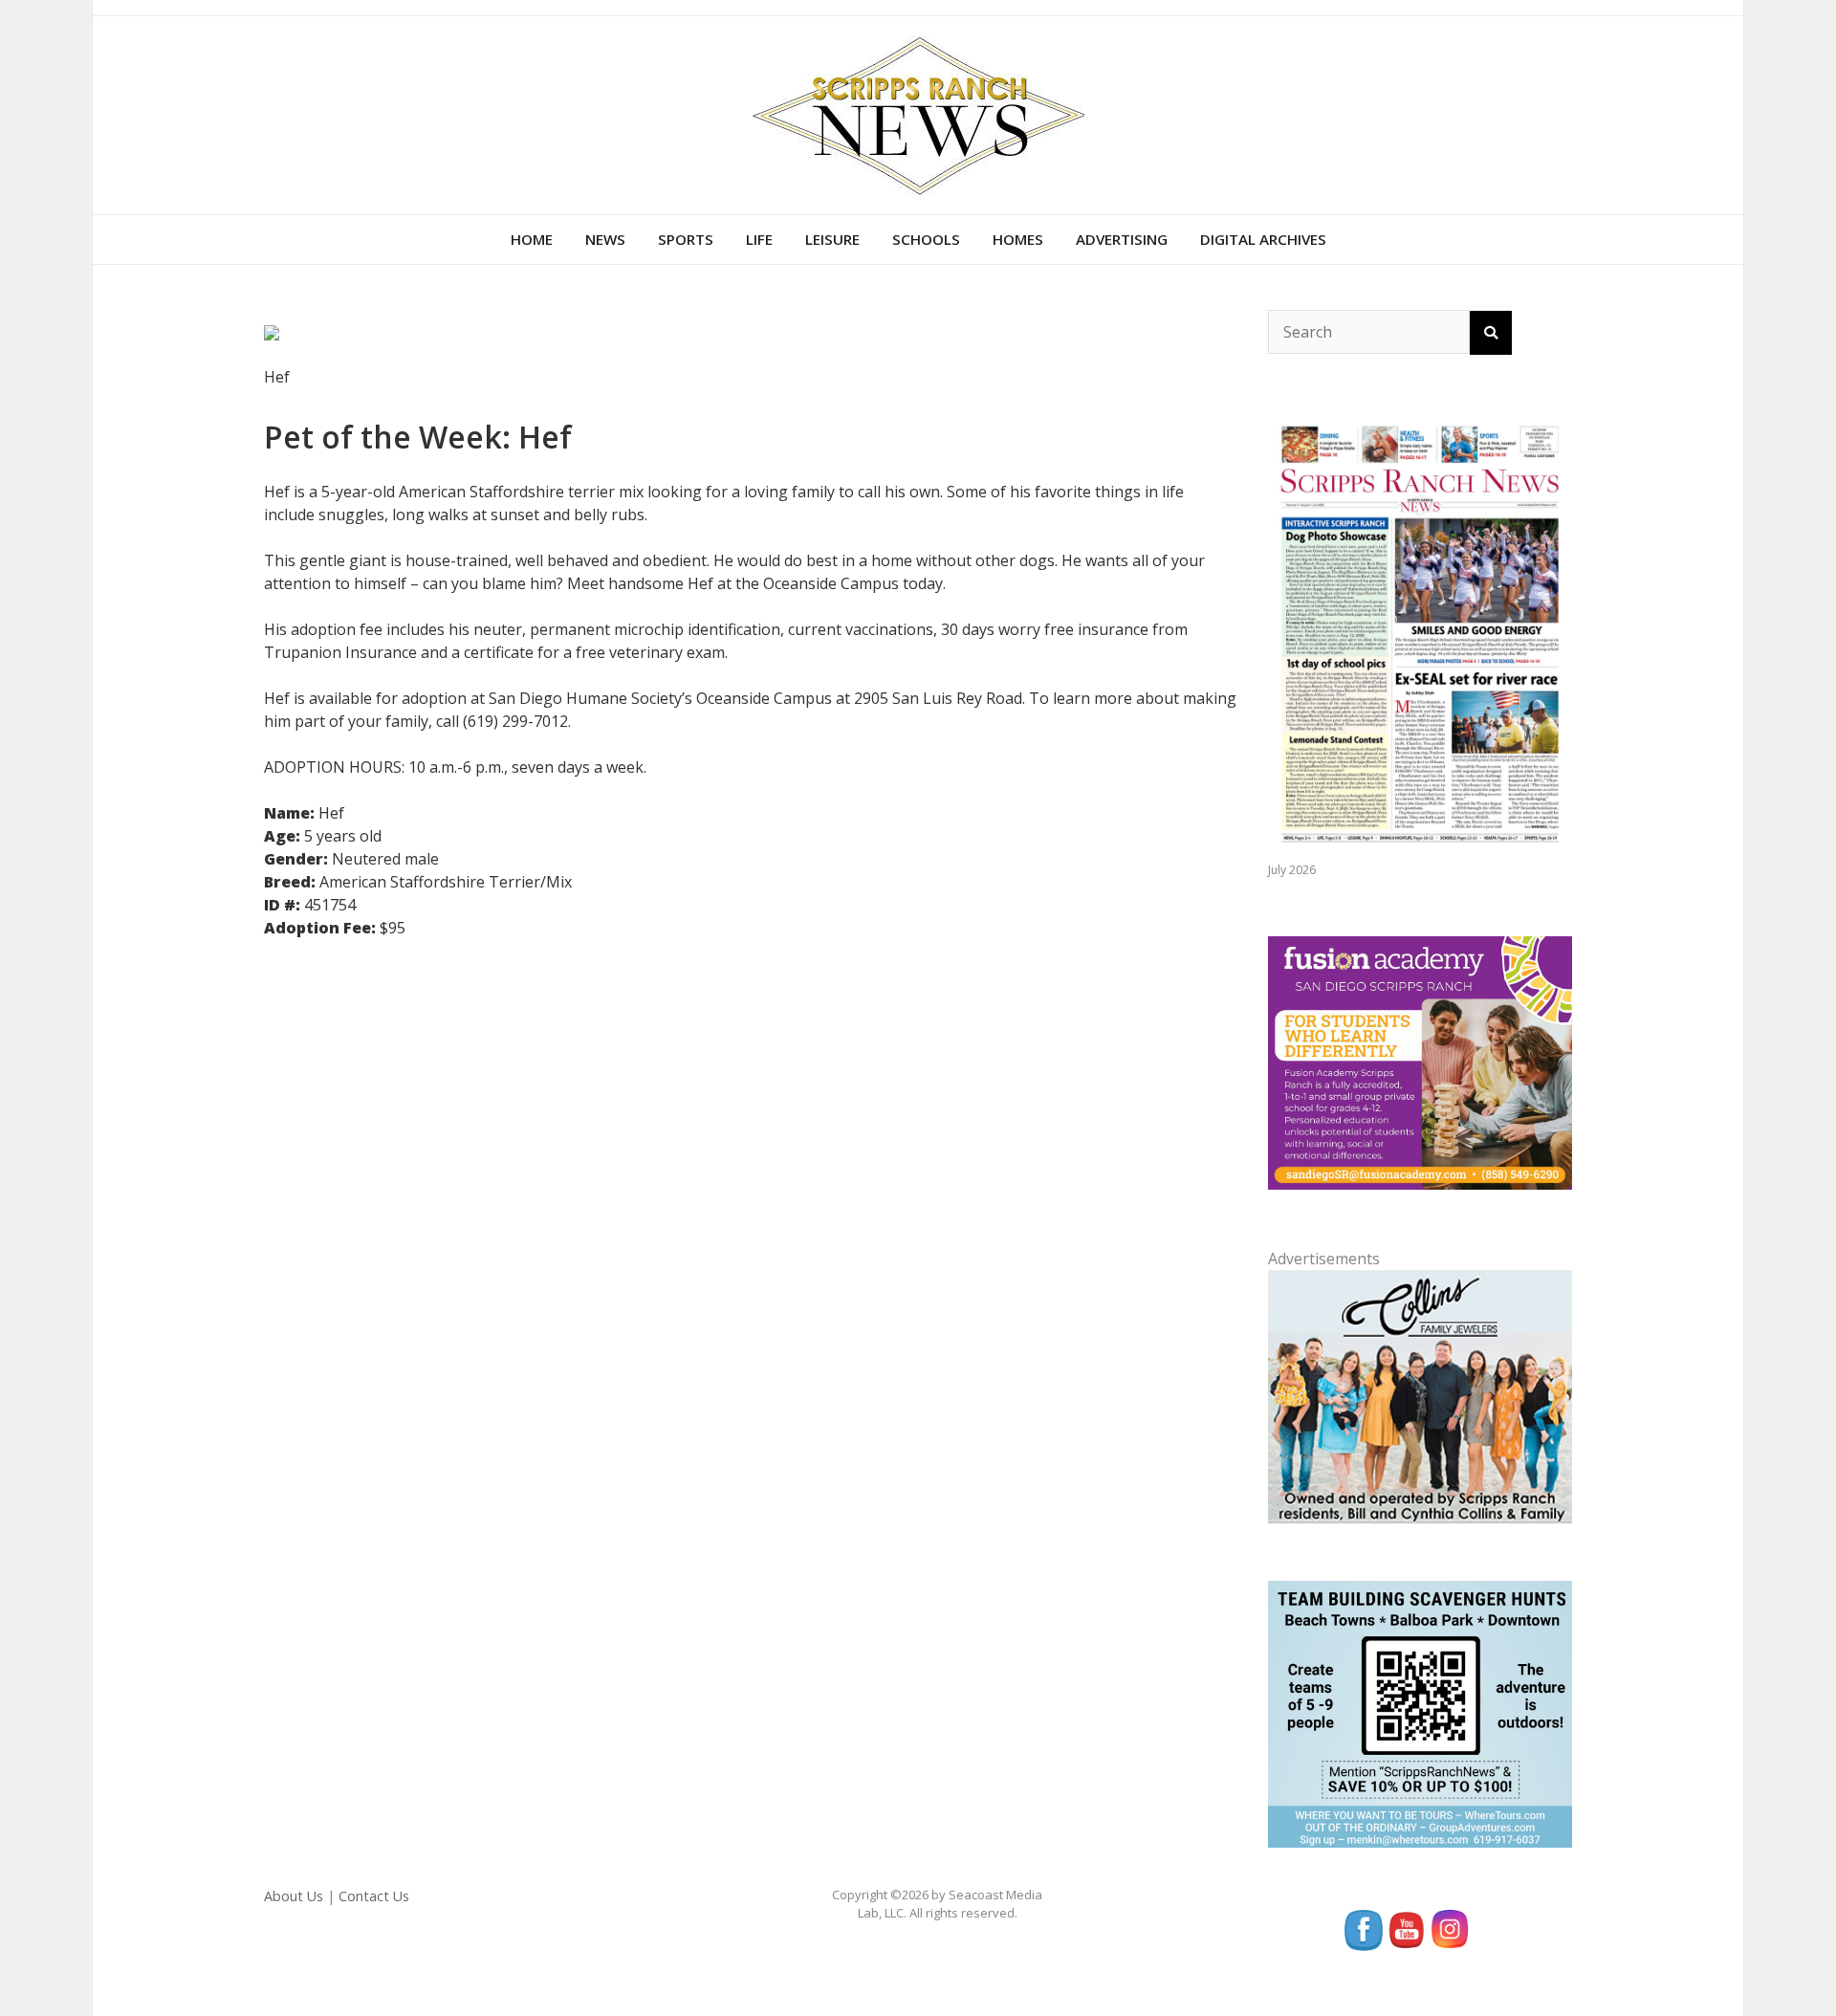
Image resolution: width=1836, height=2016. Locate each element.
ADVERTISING (1122, 239)
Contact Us (374, 1896)
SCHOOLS (926, 239)
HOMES (1018, 239)
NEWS (605, 239)
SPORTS (686, 239)
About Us (294, 1896)
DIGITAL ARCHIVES (1263, 239)
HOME (532, 239)
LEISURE (832, 239)
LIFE (759, 239)
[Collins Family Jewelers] (1420, 1395)
